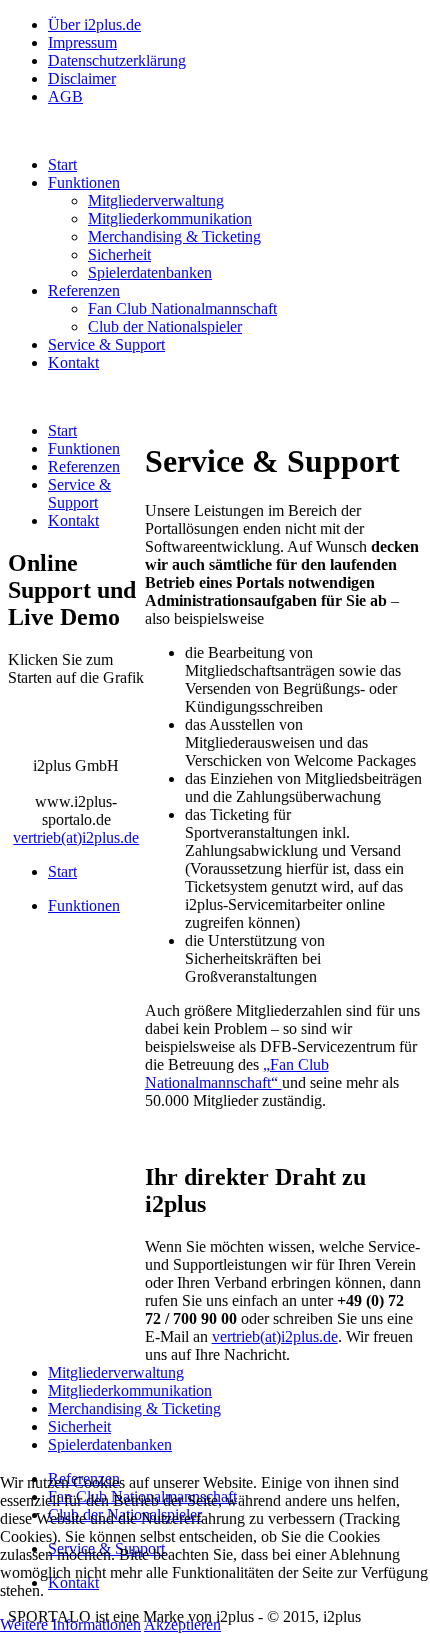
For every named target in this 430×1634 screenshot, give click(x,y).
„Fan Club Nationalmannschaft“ (237, 1073)
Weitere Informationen (70, 1624)
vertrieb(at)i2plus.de (275, 1336)
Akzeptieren (182, 1624)
